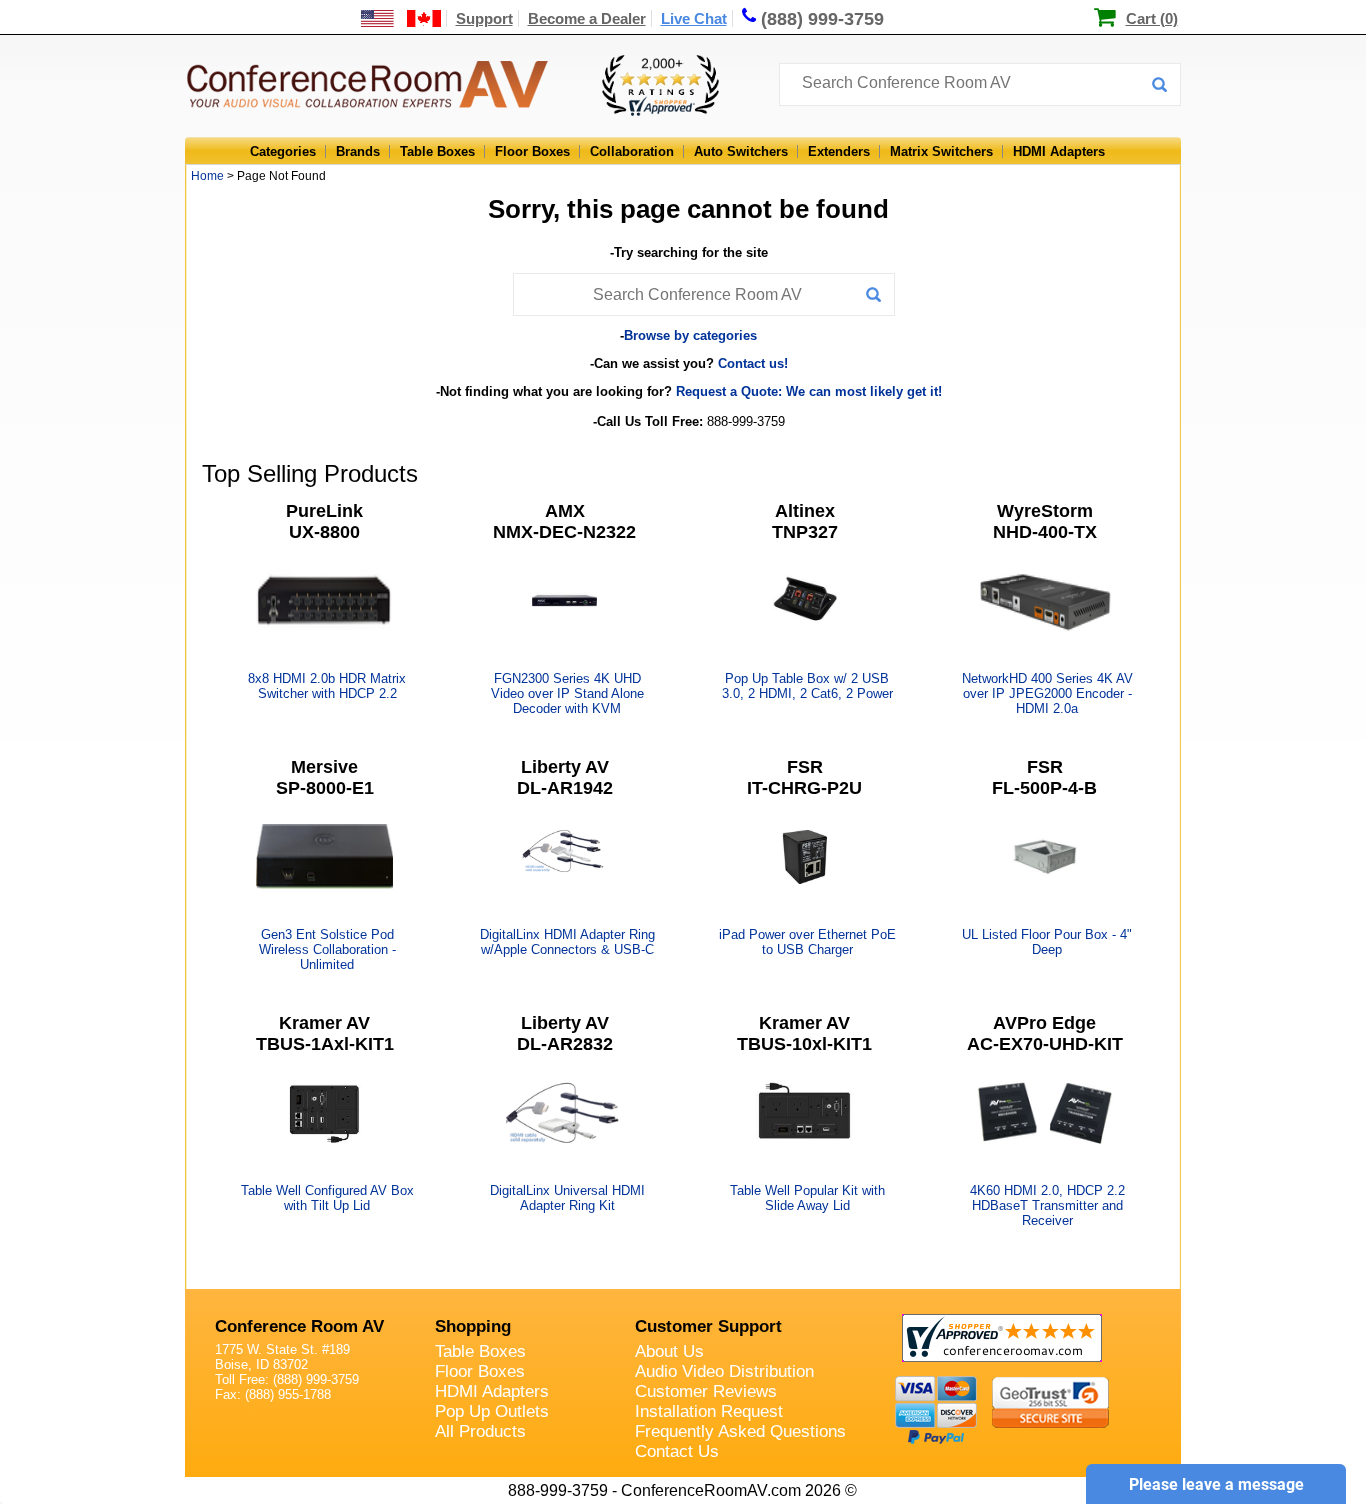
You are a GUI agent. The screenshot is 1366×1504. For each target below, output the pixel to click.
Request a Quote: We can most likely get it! (809, 391)
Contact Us (677, 1451)
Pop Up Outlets (492, 1411)
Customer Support (708, 1326)
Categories (283, 151)
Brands (358, 151)
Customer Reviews (706, 1391)
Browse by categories (690, 335)
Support (484, 18)
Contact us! (753, 363)
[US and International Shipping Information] (401, 18)
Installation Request (709, 1411)
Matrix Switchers (941, 151)
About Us (669, 1351)
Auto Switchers (741, 151)
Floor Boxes (532, 151)
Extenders (839, 151)
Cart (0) (1152, 18)
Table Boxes (437, 151)
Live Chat (694, 18)
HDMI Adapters (1059, 151)
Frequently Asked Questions (740, 1431)
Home (207, 176)
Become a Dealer (587, 18)
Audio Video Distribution (724, 1371)
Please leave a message (1216, 1484)
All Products (480, 1431)
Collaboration (632, 151)
